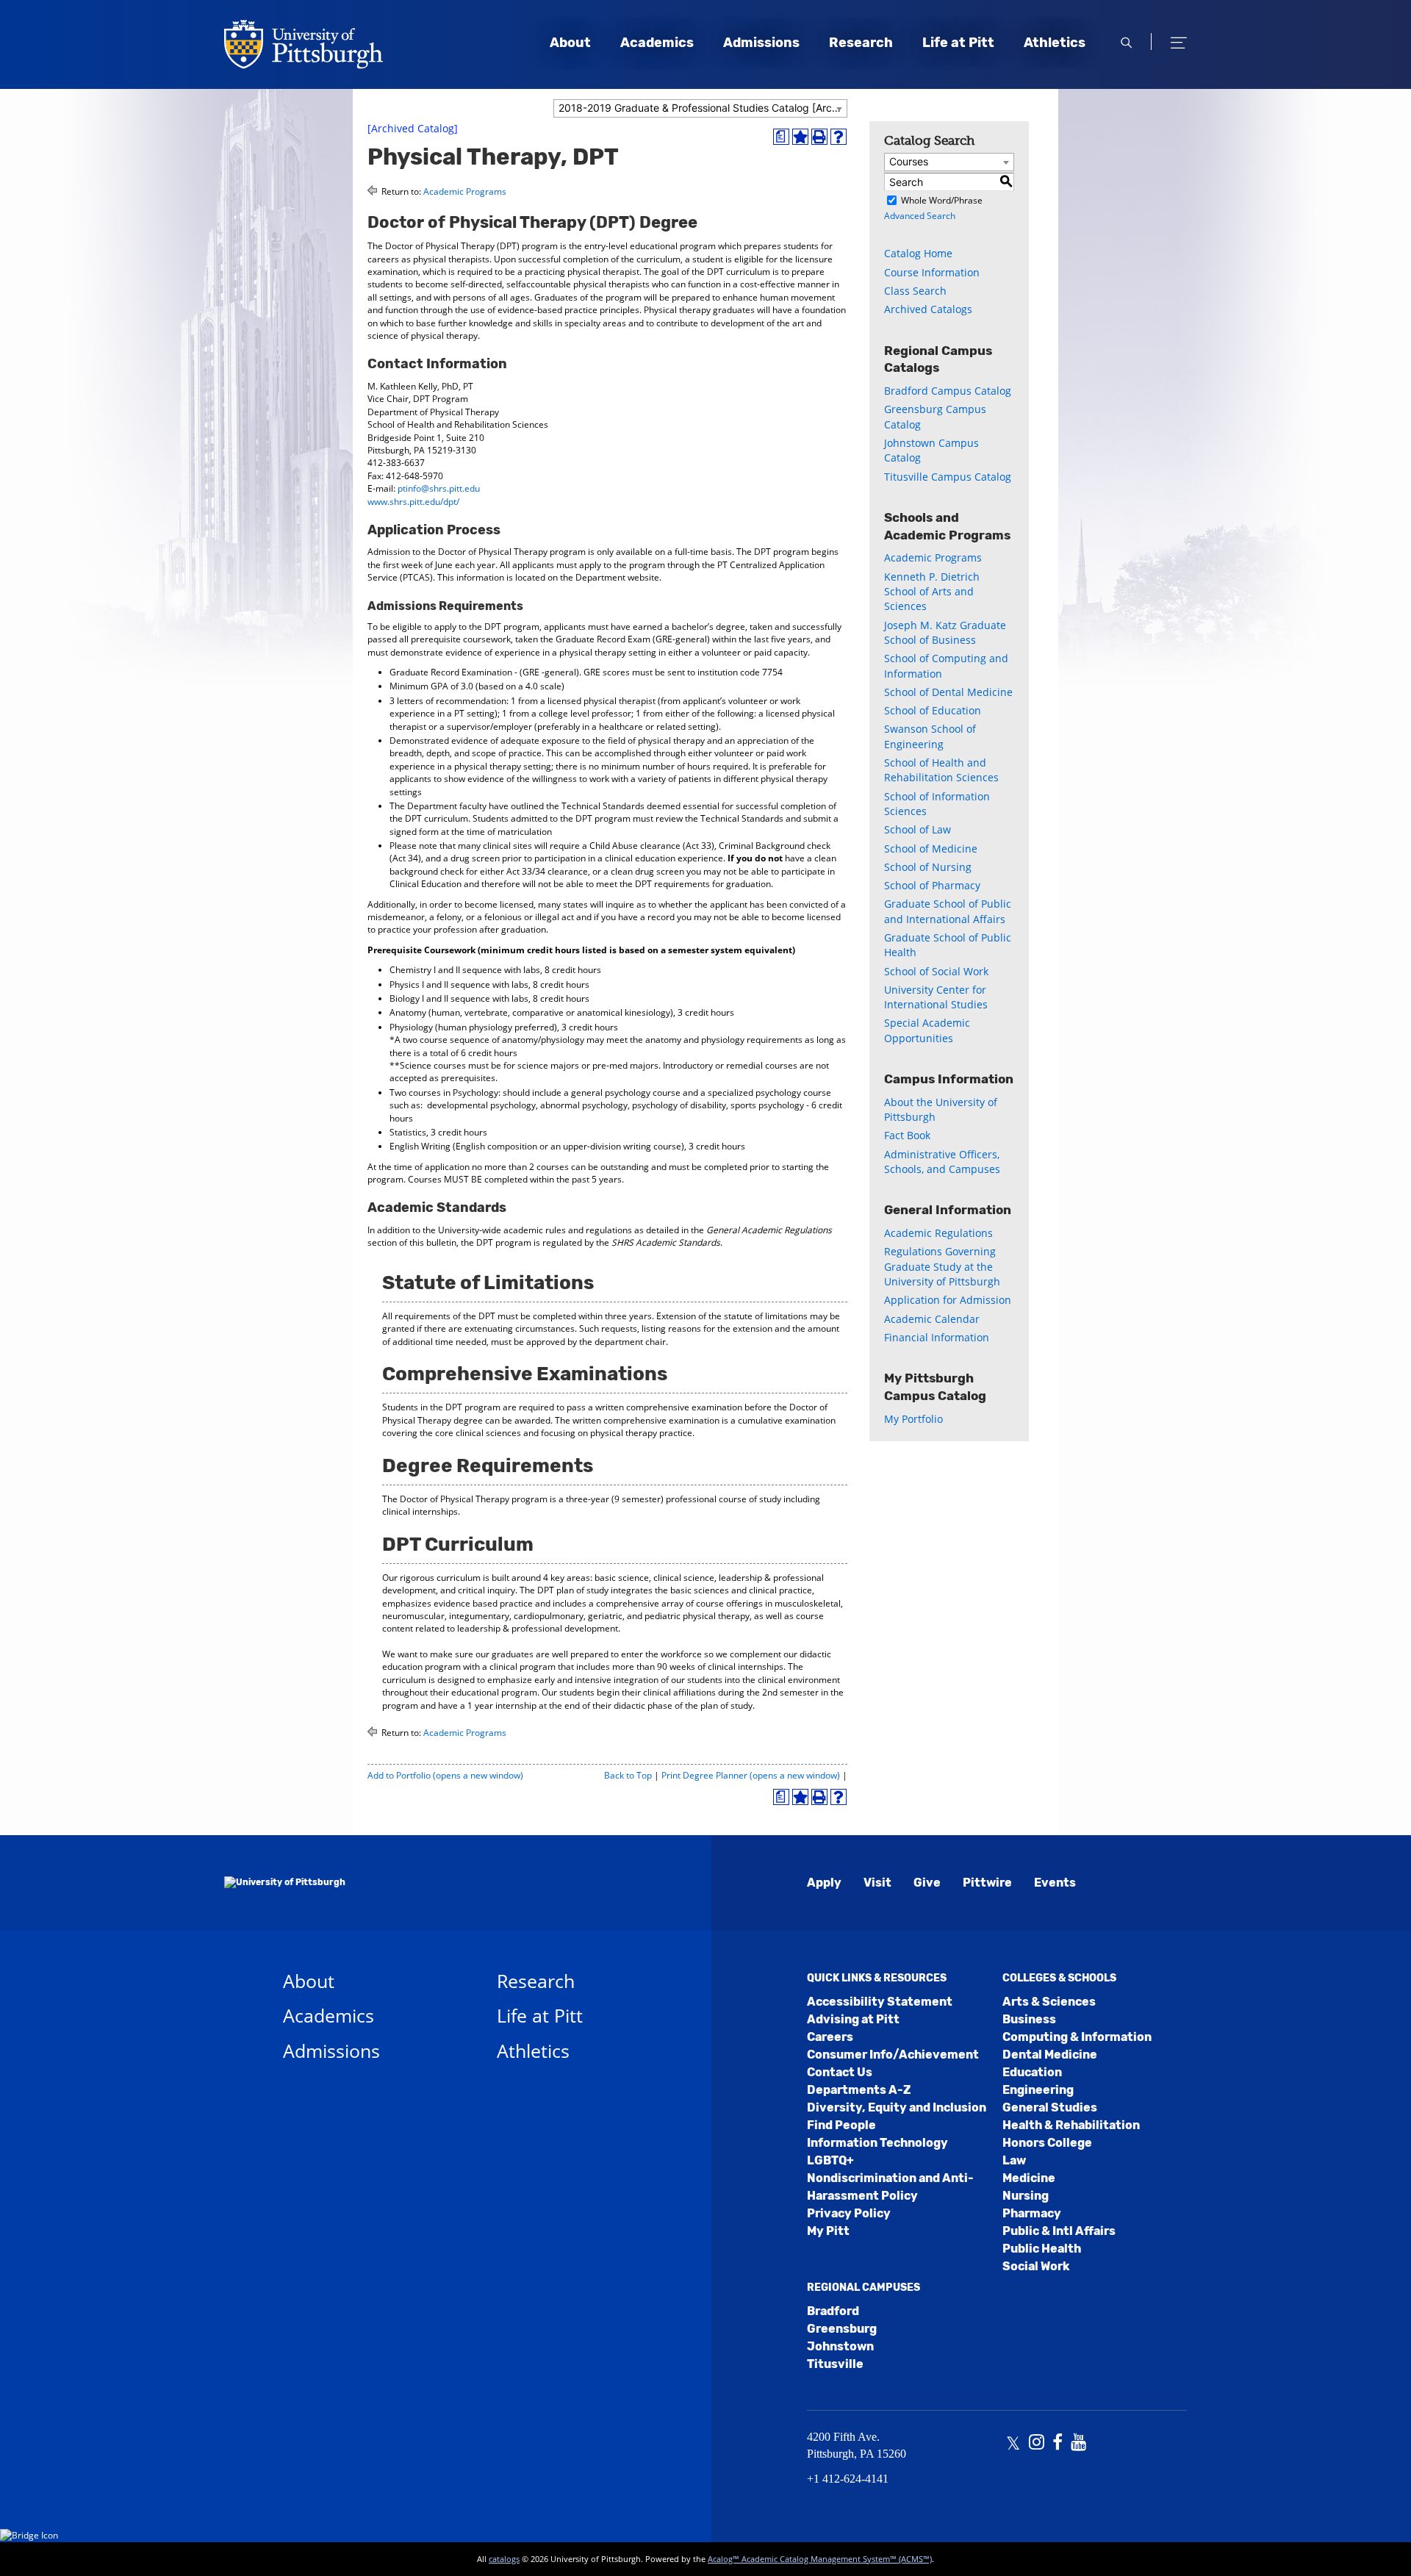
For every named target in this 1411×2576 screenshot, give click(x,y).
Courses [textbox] (909, 161)
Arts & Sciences (1049, 2002)
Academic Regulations (938, 1233)
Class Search (915, 291)
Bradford (833, 2311)
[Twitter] (1013, 2444)
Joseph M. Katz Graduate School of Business (945, 632)
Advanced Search (920, 216)
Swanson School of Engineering (930, 736)
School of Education (933, 710)
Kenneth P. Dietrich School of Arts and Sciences (932, 592)
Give (927, 1883)
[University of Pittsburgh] (285, 1883)
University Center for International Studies (936, 997)
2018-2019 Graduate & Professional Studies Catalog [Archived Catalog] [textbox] (703, 108)
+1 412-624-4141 (848, 2479)
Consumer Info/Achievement (893, 2055)
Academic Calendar (932, 1319)
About (570, 43)
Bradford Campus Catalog (948, 391)
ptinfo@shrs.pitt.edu (439, 488)
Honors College (1047, 2143)
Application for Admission (948, 1300)
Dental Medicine (1050, 2055)
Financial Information (937, 1337)
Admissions (761, 43)
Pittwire (987, 1883)
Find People (841, 2125)
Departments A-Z (859, 2090)
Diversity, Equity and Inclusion (897, 2107)
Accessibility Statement (880, 2002)
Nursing (1026, 2196)
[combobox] (700, 108)
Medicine (1029, 2178)
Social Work (1036, 2266)
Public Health (1042, 2249)
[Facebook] (1058, 2444)
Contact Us (840, 2072)
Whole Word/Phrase (942, 200)
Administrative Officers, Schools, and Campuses (942, 1162)
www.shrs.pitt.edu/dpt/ (413, 502)
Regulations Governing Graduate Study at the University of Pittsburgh (942, 1266)
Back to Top (628, 1775)
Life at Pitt (958, 43)
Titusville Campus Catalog (948, 477)
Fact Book (907, 1135)
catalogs (504, 2559)
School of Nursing (928, 867)
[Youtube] (1078, 2444)
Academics (657, 43)
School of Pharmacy (932, 885)
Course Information (932, 272)
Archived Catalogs (928, 309)
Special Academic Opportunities (927, 1030)
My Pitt (828, 2231)
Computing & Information (1077, 2037)
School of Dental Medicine (948, 692)
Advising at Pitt (853, 2019)
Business (1029, 2019)
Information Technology (877, 2143)
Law (1014, 2160)
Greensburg (842, 2329)
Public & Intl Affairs (1059, 2231)
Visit (877, 1883)
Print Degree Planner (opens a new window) (751, 1775)
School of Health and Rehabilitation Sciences (941, 770)
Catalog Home (918, 253)
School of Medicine (931, 848)
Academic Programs (465, 191)
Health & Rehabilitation (1071, 2125)
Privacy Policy (849, 2213)
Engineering (1038, 2090)
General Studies (1050, 2107)
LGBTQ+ (830, 2160)
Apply (824, 1883)
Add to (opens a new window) (445, 1775)
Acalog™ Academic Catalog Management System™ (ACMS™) (820, 2559)
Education (1032, 2072)
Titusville (835, 2364)
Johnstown (840, 2346)
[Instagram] (1037, 2444)
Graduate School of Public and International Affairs (948, 911)
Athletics (1055, 43)
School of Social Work (936, 971)
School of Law (918, 829)
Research (861, 43)
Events (1055, 1883)
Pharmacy (1032, 2213)
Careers (830, 2037)
